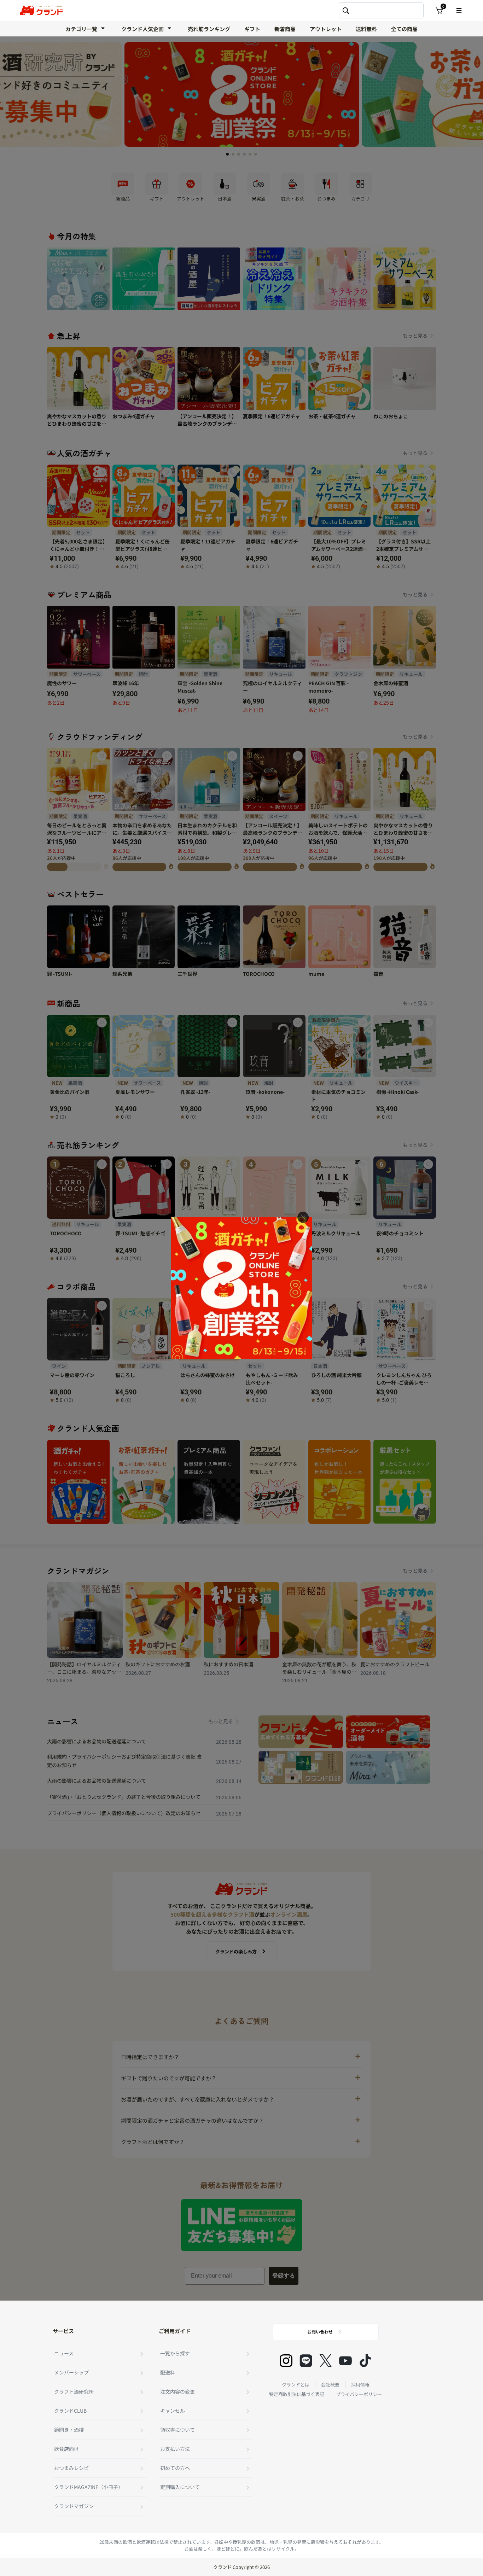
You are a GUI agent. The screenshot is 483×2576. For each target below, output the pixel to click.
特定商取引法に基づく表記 (297, 2394)
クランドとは (296, 2385)
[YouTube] (345, 2361)
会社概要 (330, 2385)
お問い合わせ (320, 2332)
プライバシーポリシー (359, 2394)
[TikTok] (365, 2361)
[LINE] (306, 2361)
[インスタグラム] (286, 2361)
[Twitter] (326, 2361)
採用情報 (360, 2385)
